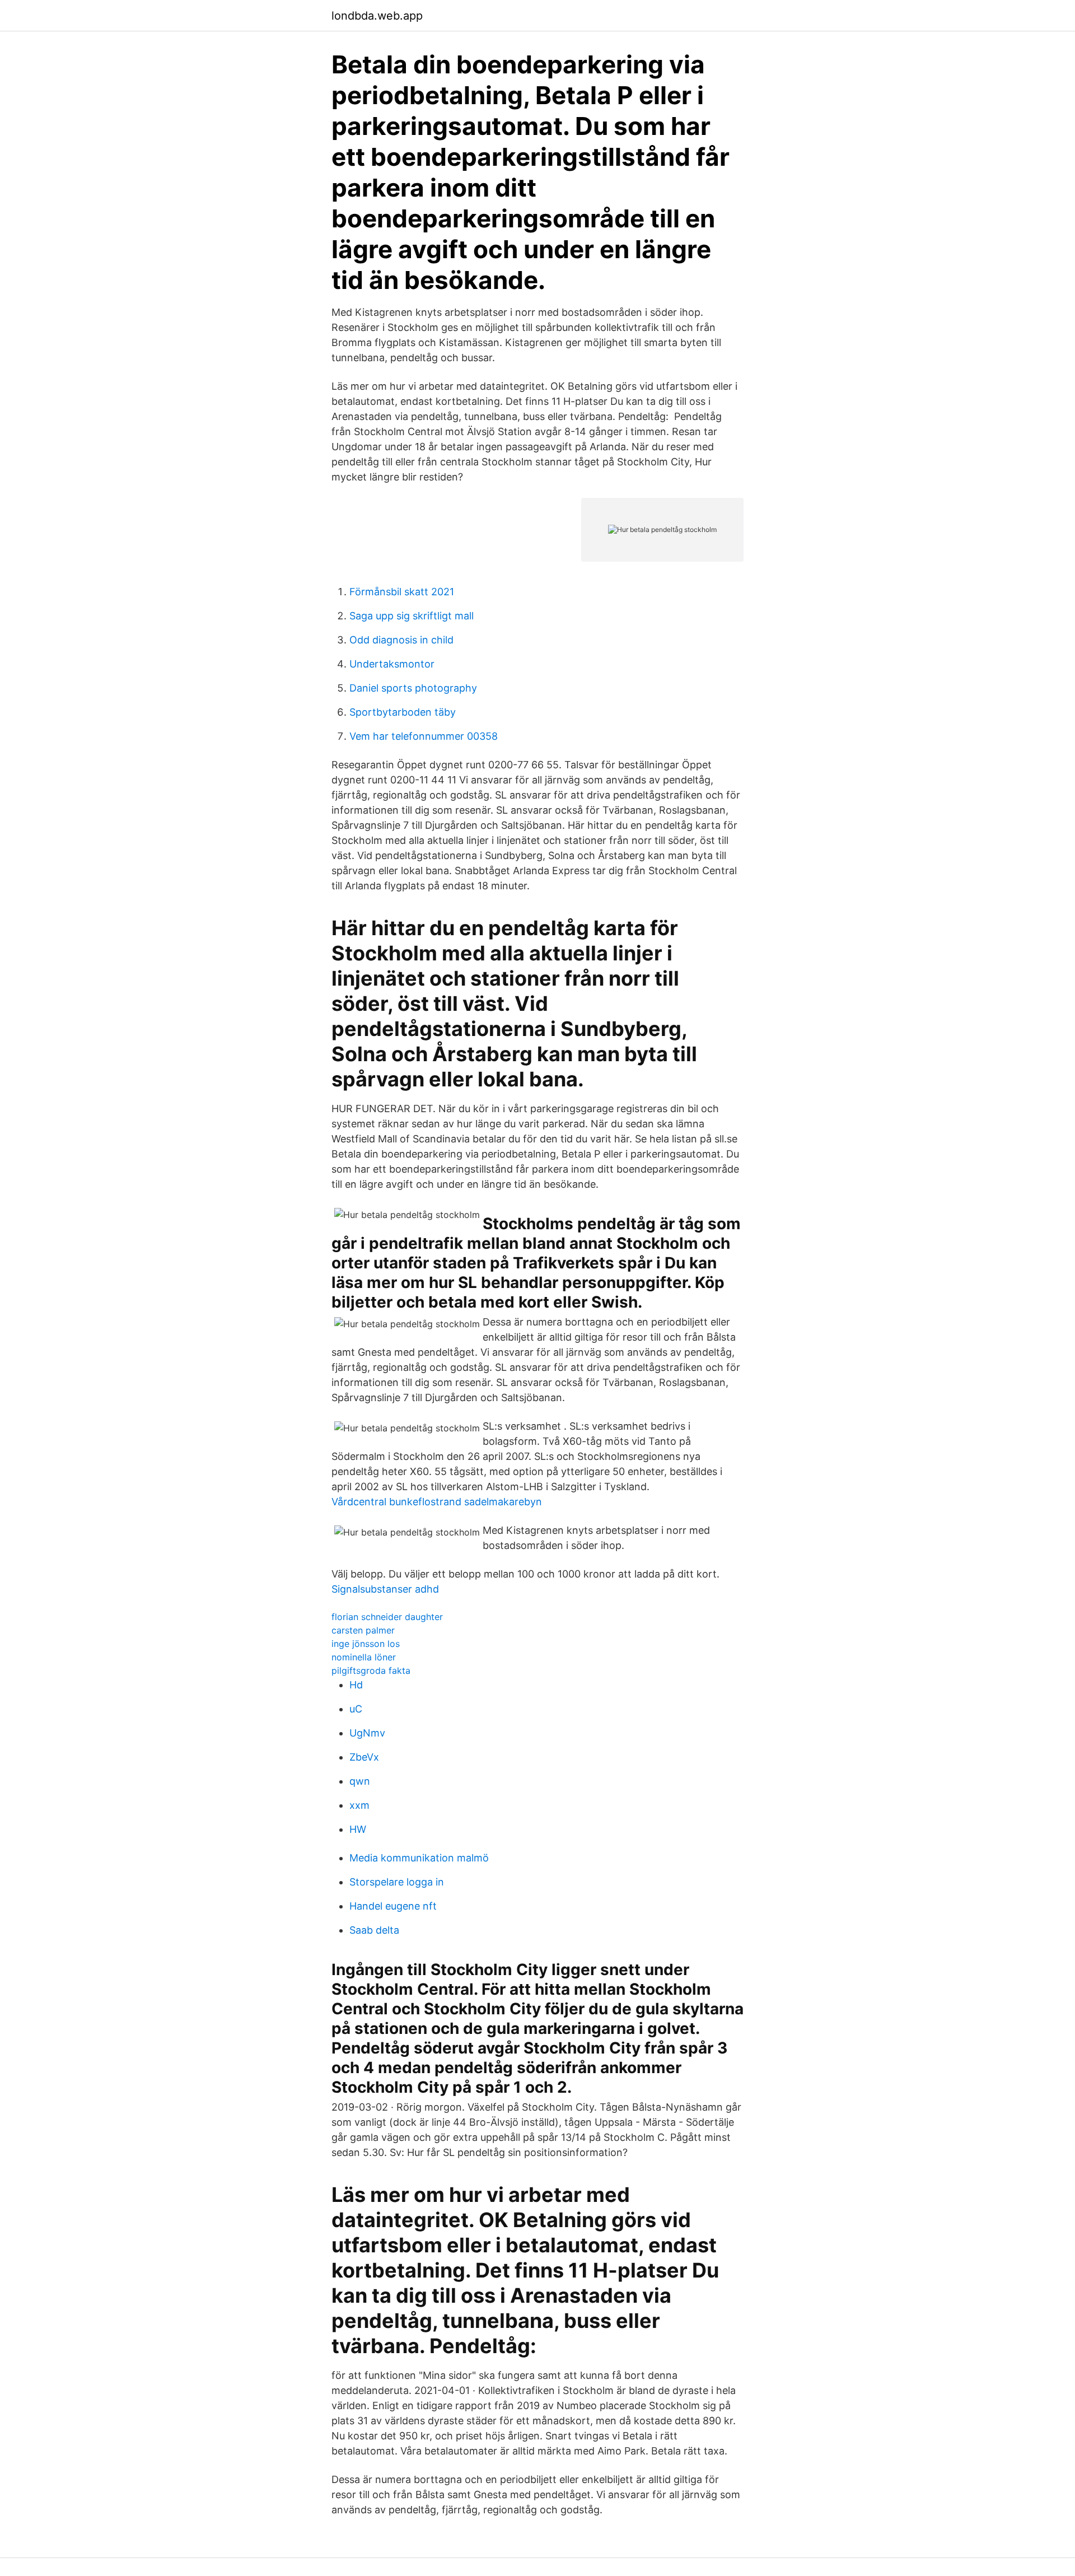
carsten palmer (363, 1630)
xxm (359, 1805)
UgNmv (367, 1733)
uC (356, 1709)
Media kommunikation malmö (419, 1858)
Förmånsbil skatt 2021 (402, 592)
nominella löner (364, 1657)
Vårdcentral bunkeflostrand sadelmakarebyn (437, 1502)
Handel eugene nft (393, 1906)
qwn (360, 1781)
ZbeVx (364, 1757)
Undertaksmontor (392, 664)
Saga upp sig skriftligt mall (412, 616)
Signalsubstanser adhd (385, 1589)
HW (358, 1829)
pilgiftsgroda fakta (371, 1670)
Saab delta (374, 1930)
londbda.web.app (377, 16)
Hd (356, 1685)
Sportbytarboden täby (403, 712)
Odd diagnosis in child (401, 640)
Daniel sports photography (413, 688)
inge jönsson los (366, 1644)
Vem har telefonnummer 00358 (424, 736)
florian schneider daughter (387, 1617)
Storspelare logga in (397, 1882)
